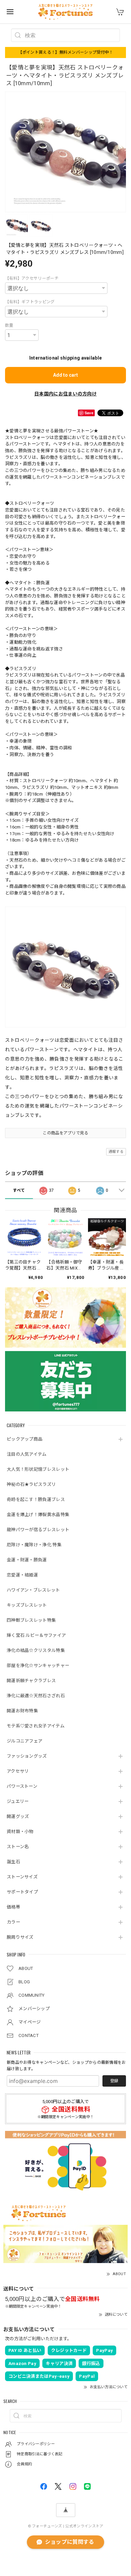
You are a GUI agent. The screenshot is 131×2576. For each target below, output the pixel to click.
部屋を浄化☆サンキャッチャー (38, 1666)
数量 (9, 325)
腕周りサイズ (20, 1937)
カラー (13, 1922)
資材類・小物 (20, 1832)
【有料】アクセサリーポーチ (32, 278)
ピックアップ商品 (25, 1439)
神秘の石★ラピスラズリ (31, 1484)
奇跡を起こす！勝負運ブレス (36, 1499)
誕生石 (13, 1862)
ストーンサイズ (22, 1877)
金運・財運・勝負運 (27, 1560)
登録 (114, 2081)
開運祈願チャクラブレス (31, 1681)
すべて (19, 1190)
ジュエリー (18, 1801)
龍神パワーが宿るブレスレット (38, 1530)
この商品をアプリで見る (65, 1133)
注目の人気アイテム (27, 1454)
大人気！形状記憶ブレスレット (38, 1469)
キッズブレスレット (27, 1605)
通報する (116, 1152)
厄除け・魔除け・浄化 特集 (34, 1545)
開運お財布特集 (22, 1711)
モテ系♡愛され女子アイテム (36, 1726)
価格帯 (13, 1907)
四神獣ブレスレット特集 (31, 1620)
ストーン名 (18, 1847)
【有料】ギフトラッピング (30, 302)
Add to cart (65, 375)
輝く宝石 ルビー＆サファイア (36, 1635)
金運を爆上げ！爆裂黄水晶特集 (38, 1515)
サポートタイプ (22, 1892)
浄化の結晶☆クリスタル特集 (36, 1650)
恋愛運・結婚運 (22, 1575)
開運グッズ (18, 1816)
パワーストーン (22, 1786)
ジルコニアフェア (25, 1741)
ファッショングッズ (27, 1756)
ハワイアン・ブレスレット (33, 1590)
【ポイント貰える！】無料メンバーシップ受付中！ (66, 52)
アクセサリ (18, 1771)
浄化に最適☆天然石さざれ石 (36, 1696)
